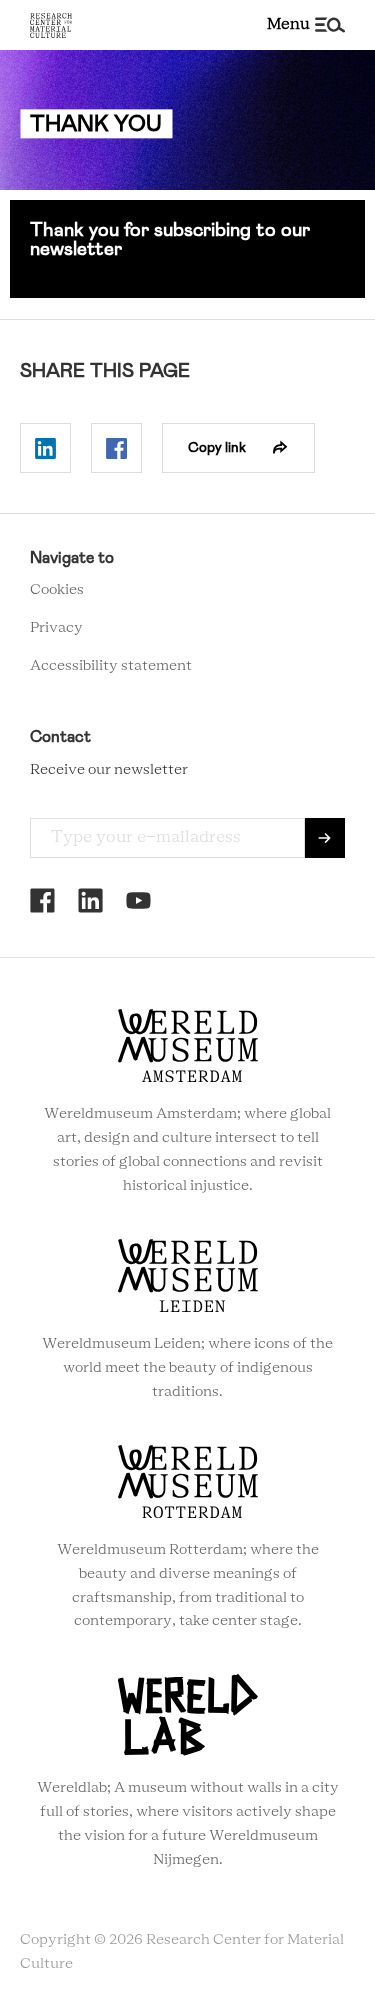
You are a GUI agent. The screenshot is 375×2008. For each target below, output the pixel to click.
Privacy (56, 628)
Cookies (57, 590)
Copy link (217, 447)
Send (325, 838)
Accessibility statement (111, 666)
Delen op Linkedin (45, 448)
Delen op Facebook (116, 448)
